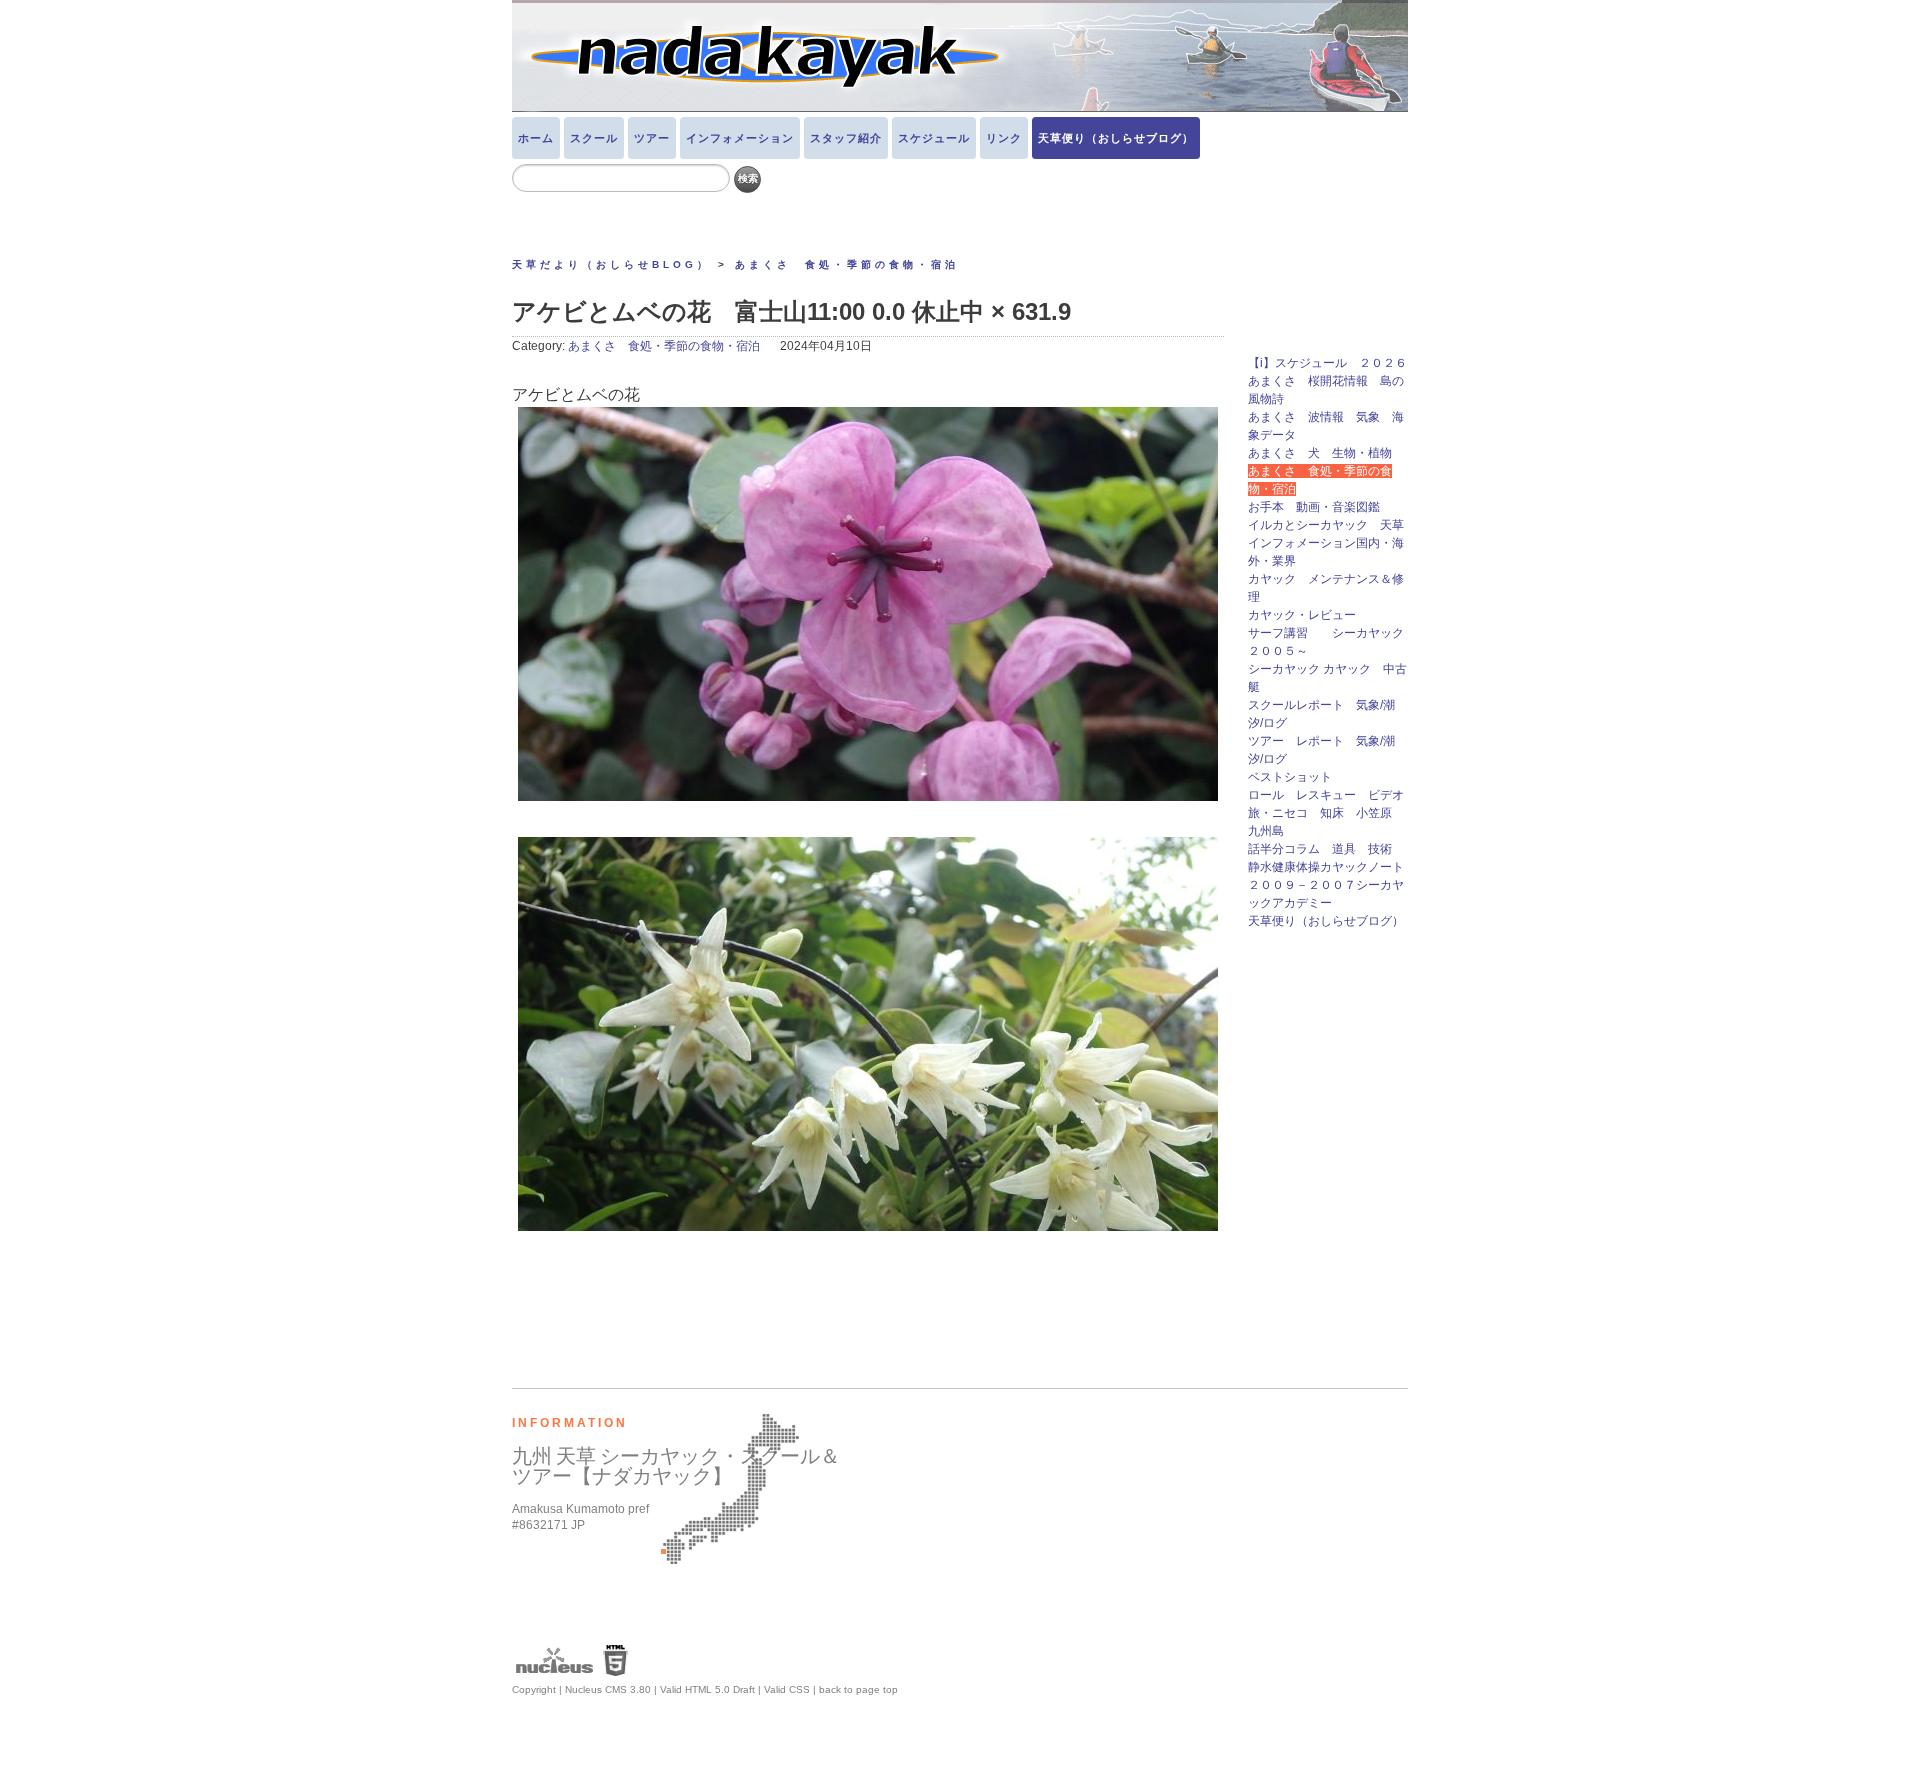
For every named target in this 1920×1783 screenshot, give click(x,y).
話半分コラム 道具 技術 (1320, 849)
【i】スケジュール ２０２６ (1327, 363)
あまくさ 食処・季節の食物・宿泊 (847, 264)
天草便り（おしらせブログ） (1116, 138)
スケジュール (934, 138)
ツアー (652, 138)
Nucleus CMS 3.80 (608, 1689)
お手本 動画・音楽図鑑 (1320, 507)
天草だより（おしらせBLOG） (611, 264)
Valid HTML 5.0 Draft (707, 1689)
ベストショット (1290, 777)
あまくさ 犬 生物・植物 (1320, 453)
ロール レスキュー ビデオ (1326, 795)
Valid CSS (787, 1689)
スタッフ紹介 (846, 138)
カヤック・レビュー (1302, 615)
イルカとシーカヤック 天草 (1326, 525)
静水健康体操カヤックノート (1326, 867)
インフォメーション (740, 138)
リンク (1004, 138)
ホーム (536, 138)
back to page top (858, 1689)
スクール (594, 138)
